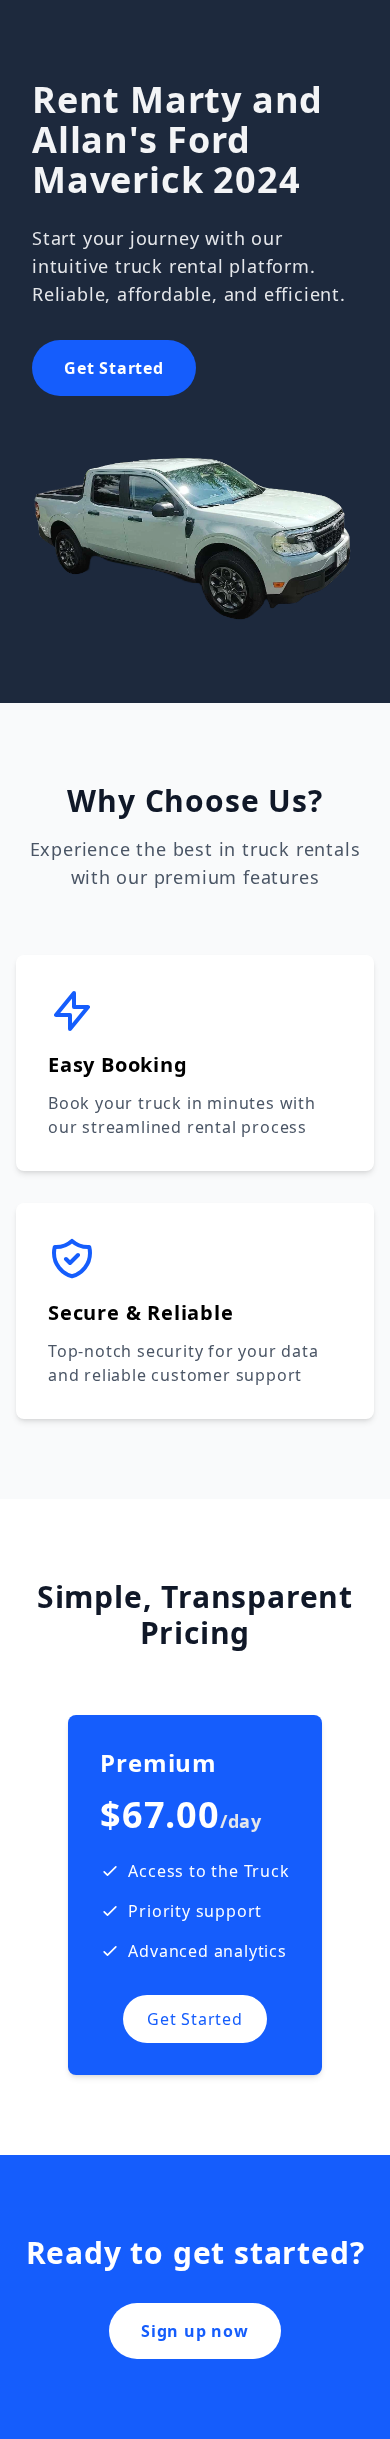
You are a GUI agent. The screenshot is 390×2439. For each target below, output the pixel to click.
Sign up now (195, 2331)
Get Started (114, 368)
